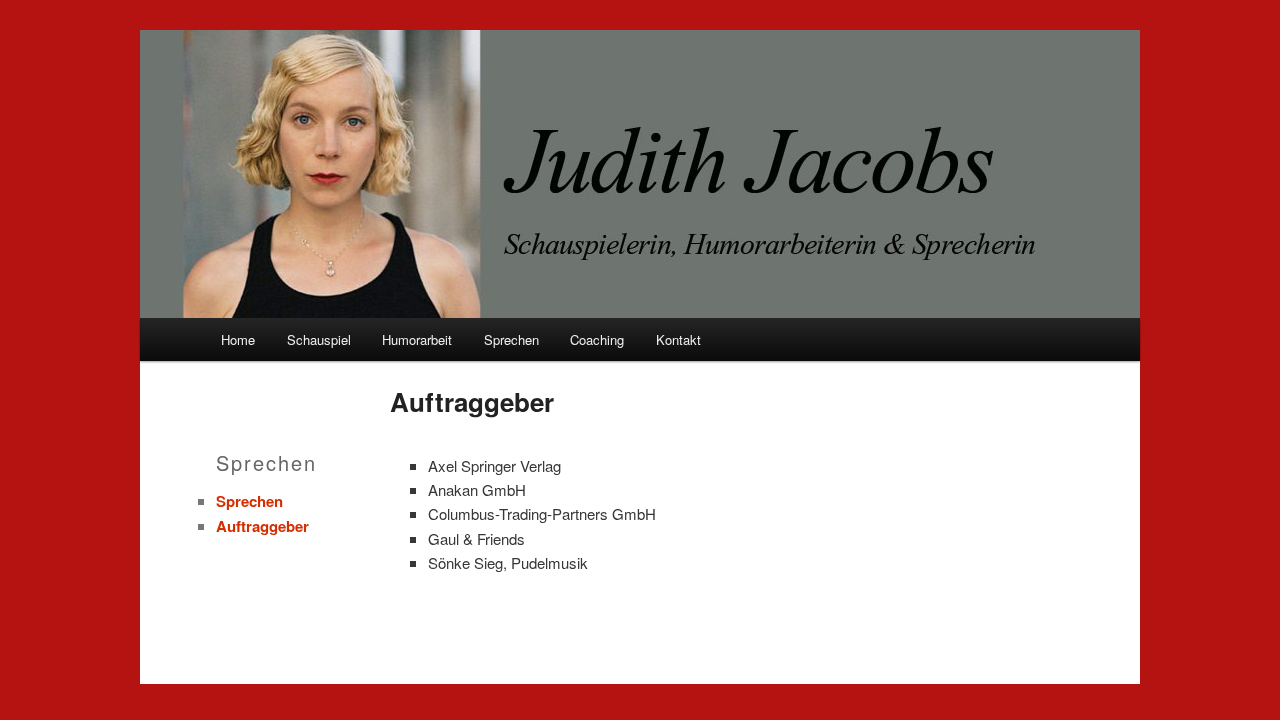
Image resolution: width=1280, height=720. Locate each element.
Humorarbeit (417, 339)
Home (238, 339)
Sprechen (511, 339)
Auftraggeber (262, 526)
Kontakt (678, 339)
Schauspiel (319, 339)
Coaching (597, 339)
